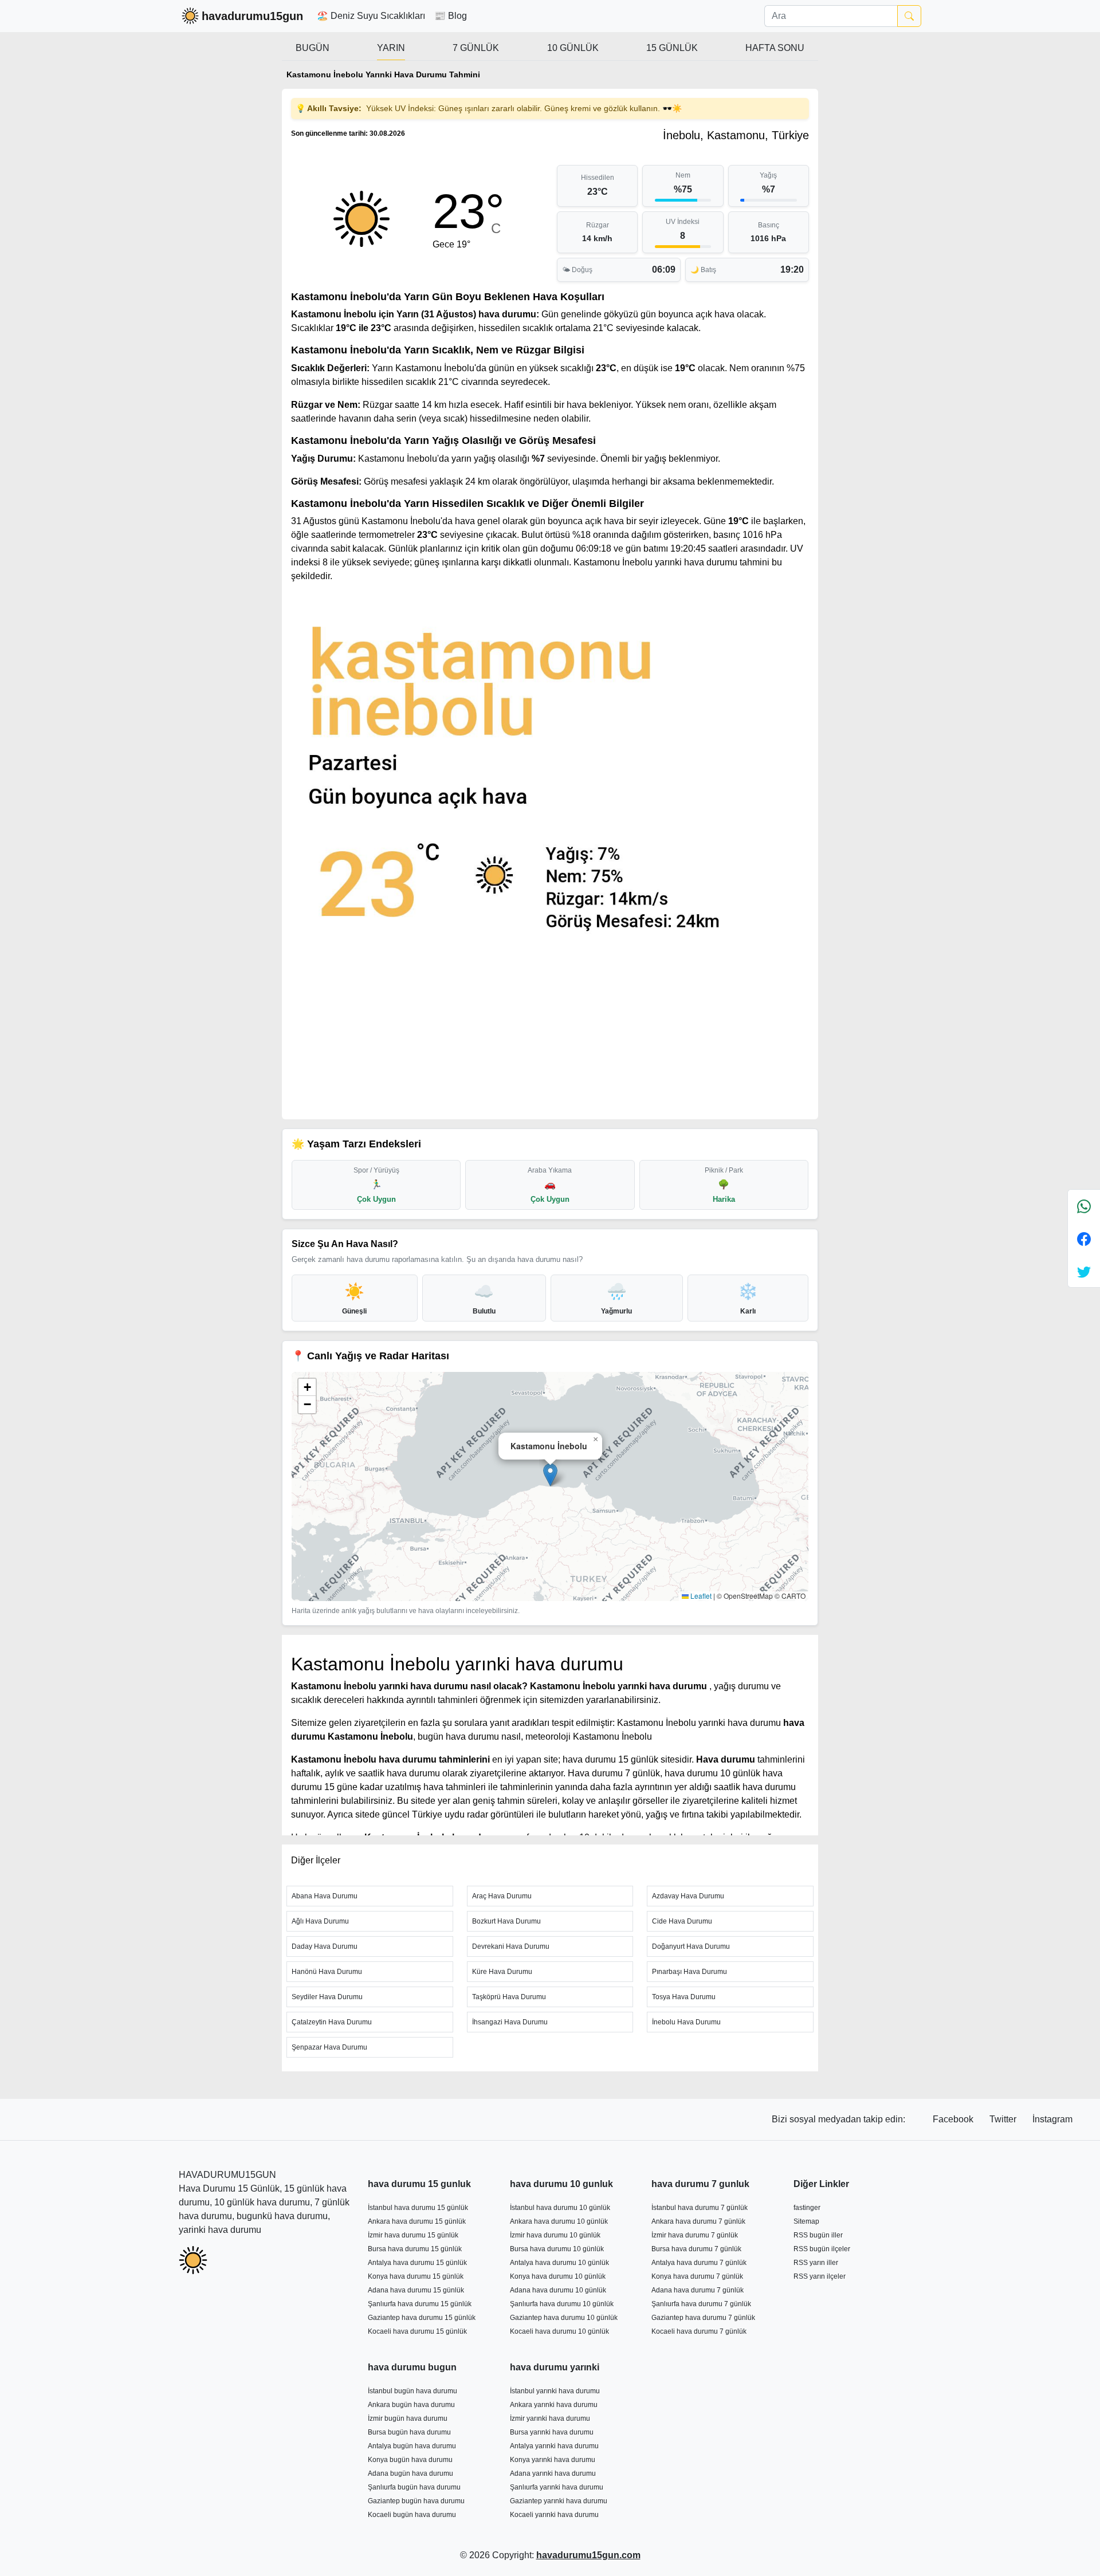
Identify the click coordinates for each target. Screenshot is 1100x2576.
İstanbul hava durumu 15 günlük (418, 2208)
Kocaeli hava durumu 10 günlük (559, 2331)
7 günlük (476, 48)
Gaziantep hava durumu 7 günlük (703, 2318)
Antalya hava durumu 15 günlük (417, 2263)
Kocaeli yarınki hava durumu (554, 2515)
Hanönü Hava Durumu (327, 1972)
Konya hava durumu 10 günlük (558, 2276)
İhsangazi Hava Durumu (510, 2022)
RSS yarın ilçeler (820, 2276)
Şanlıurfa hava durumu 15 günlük (420, 2304)
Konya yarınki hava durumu (553, 2460)
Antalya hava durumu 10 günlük (559, 2263)
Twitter (1004, 2119)
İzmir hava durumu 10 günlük (555, 2235)
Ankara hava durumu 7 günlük (698, 2221)
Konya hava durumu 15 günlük (416, 2276)
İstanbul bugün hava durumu (412, 2391)
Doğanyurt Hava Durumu (691, 1946)
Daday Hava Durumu (325, 1946)
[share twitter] (1084, 1271)
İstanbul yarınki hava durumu (555, 2391)
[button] (550, 1475)
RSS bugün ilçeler (822, 2249)
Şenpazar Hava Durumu (329, 2047)
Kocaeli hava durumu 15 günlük (417, 2331)
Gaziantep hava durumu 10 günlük (564, 2318)
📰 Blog (451, 16)
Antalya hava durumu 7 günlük (699, 2263)
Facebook (954, 2119)
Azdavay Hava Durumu (688, 1896)
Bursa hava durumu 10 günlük (557, 2249)
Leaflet (700, 1596)
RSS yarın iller (816, 2263)
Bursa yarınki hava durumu (552, 2432)
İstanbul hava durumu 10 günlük (560, 2208)
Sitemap (806, 2221)
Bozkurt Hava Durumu (506, 1921)
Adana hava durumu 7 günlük (698, 2290)
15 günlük (672, 48)
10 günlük (573, 48)
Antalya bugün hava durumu (412, 2446)
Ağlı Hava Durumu (320, 1921)
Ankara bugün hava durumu (411, 2405)
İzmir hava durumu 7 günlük (695, 2235)
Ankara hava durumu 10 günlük (559, 2221)
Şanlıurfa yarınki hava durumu (557, 2487)
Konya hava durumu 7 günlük (697, 2276)
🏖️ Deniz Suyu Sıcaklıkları (371, 16)
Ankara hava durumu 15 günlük (417, 2221)
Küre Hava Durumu (502, 1972)
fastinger (807, 2208)
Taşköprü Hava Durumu (509, 1997)
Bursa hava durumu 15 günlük (415, 2249)
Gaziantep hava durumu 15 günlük (422, 2318)
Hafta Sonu (775, 48)
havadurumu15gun (252, 16)
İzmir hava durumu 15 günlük (413, 2235)
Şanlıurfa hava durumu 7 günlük (701, 2304)
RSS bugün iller (818, 2235)
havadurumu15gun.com (588, 2555)
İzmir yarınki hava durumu (550, 2418)
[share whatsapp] (1084, 1206)
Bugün (313, 48)
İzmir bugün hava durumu (408, 2418)
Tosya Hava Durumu (684, 1997)
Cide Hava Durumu (682, 1921)
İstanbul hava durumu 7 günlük (700, 2208)
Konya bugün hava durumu (410, 2460)
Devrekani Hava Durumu (511, 1946)
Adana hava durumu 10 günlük (558, 2290)
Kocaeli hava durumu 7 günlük (699, 2331)
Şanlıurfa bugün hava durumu (414, 2487)
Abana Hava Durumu (325, 1896)
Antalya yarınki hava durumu (554, 2446)
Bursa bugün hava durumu (409, 2432)
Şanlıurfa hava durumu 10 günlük (562, 2304)
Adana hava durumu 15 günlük (416, 2290)
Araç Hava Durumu (502, 1896)
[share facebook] (1084, 1239)
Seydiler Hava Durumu (327, 1997)
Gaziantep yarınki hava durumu (559, 2501)
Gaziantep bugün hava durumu (416, 2501)
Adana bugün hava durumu (410, 2473)
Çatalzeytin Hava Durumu (332, 2022)
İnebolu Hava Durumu (686, 2022)
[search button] (909, 16)
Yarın (391, 48)
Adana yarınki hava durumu (553, 2473)
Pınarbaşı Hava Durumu (690, 1972)
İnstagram (1052, 2119)
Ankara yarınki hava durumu (554, 2405)
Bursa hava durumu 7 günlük (696, 2249)
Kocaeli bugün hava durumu (412, 2515)
